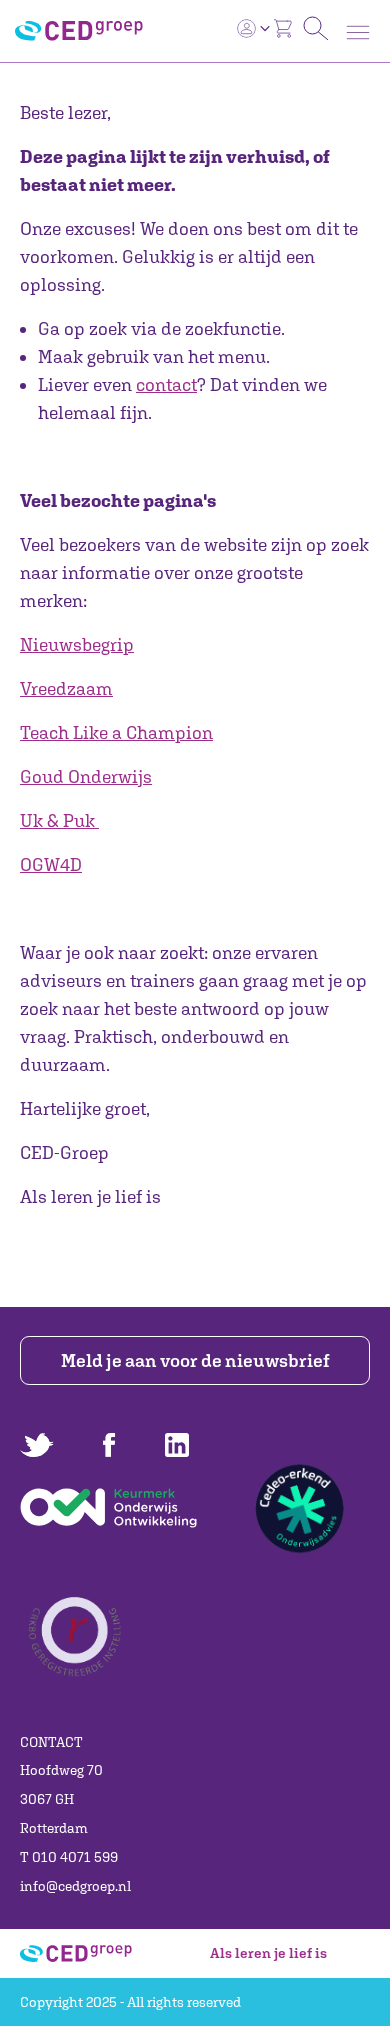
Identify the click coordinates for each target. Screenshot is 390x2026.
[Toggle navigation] (358, 32)
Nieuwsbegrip (77, 644)
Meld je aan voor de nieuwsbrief (195, 1360)
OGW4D (51, 864)
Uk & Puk (57, 820)
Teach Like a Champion (116, 732)
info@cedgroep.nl (75, 1886)
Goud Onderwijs (86, 776)
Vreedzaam (66, 688)
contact (166, 384)
